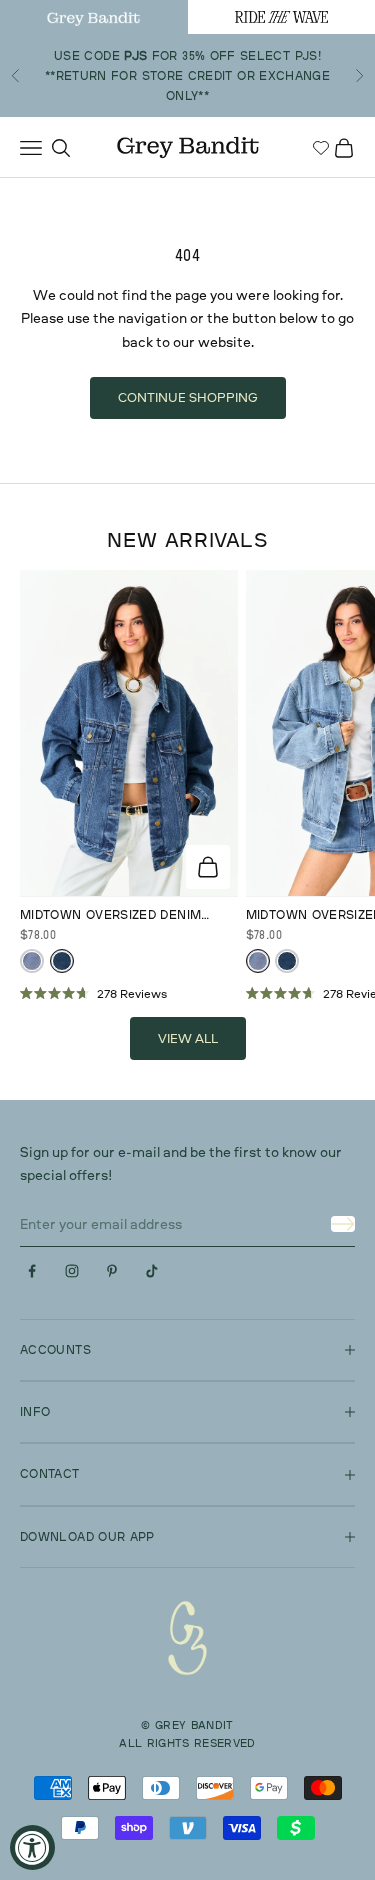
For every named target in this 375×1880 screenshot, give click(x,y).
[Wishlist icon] (321, 148)
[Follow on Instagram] (72, 1271)
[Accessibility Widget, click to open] (32, 1847)
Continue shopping (188, 397)
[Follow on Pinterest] (112, 1271)
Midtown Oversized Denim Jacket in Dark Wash (110, 916)
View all (188, 1038)
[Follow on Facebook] (32, 1271)
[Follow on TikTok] (152, 1271)
